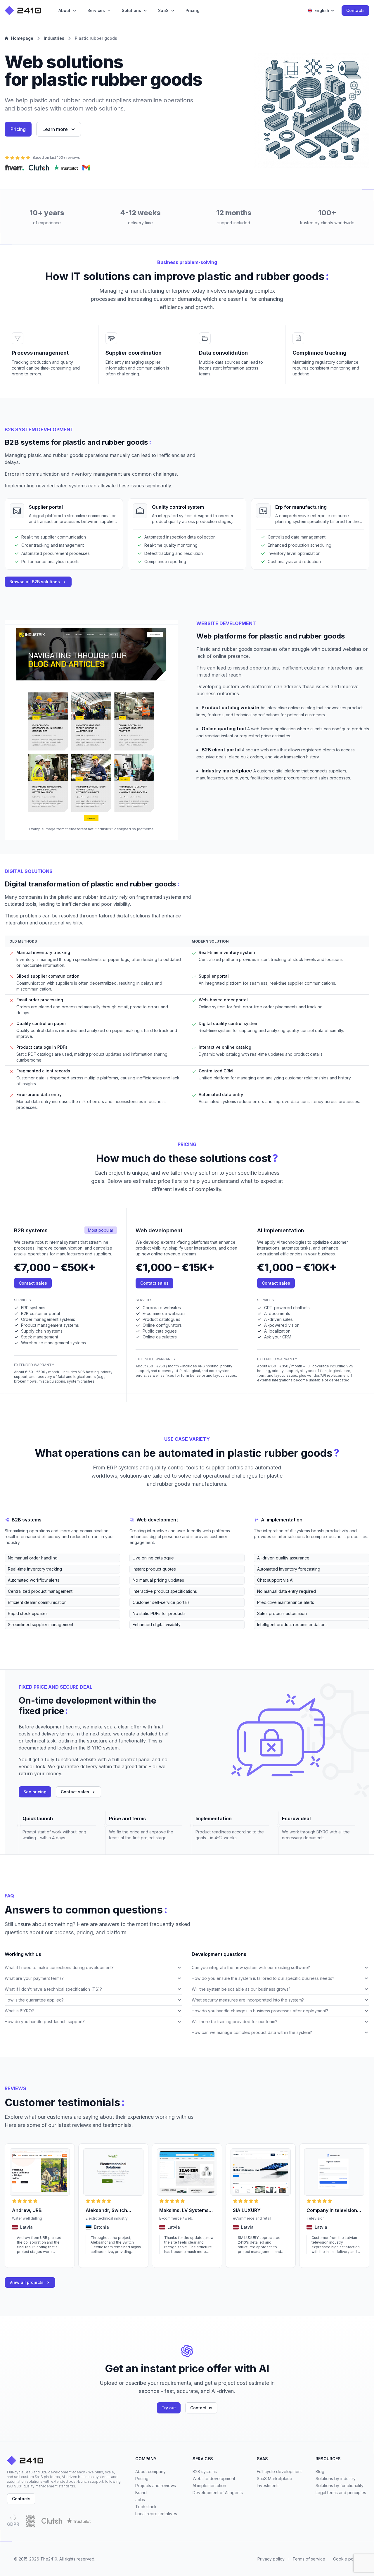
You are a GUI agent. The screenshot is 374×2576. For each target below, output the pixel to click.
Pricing (18, 129)
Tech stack (146, 2507)
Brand (141, 2493)
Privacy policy (271, 2559)
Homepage (22, 38)
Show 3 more (16, 1634)
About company (150, 2471)
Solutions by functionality (340, 2486)
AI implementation (209, 2486)
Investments (268, 2486)
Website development (214, 2478)
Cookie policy (347, 2559)
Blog (320, 2471)
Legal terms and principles (341, 2493)
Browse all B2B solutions (35, 582)
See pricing (35, 1792)
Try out (169, 2408)
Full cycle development (279, 2471)
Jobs (140, 2500)
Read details (23, 2260)
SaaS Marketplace (275, 2478)
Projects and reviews (156, 2486)
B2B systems (205, 2471)
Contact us (201, 2408)
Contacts (355, 10)
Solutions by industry (336, 2478)
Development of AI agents (218, 2493)
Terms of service (309, 2559)
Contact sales (33, 1283)
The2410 (49, 2559)
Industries (54, 38)
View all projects (26, 2282)
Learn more (55, 129)
